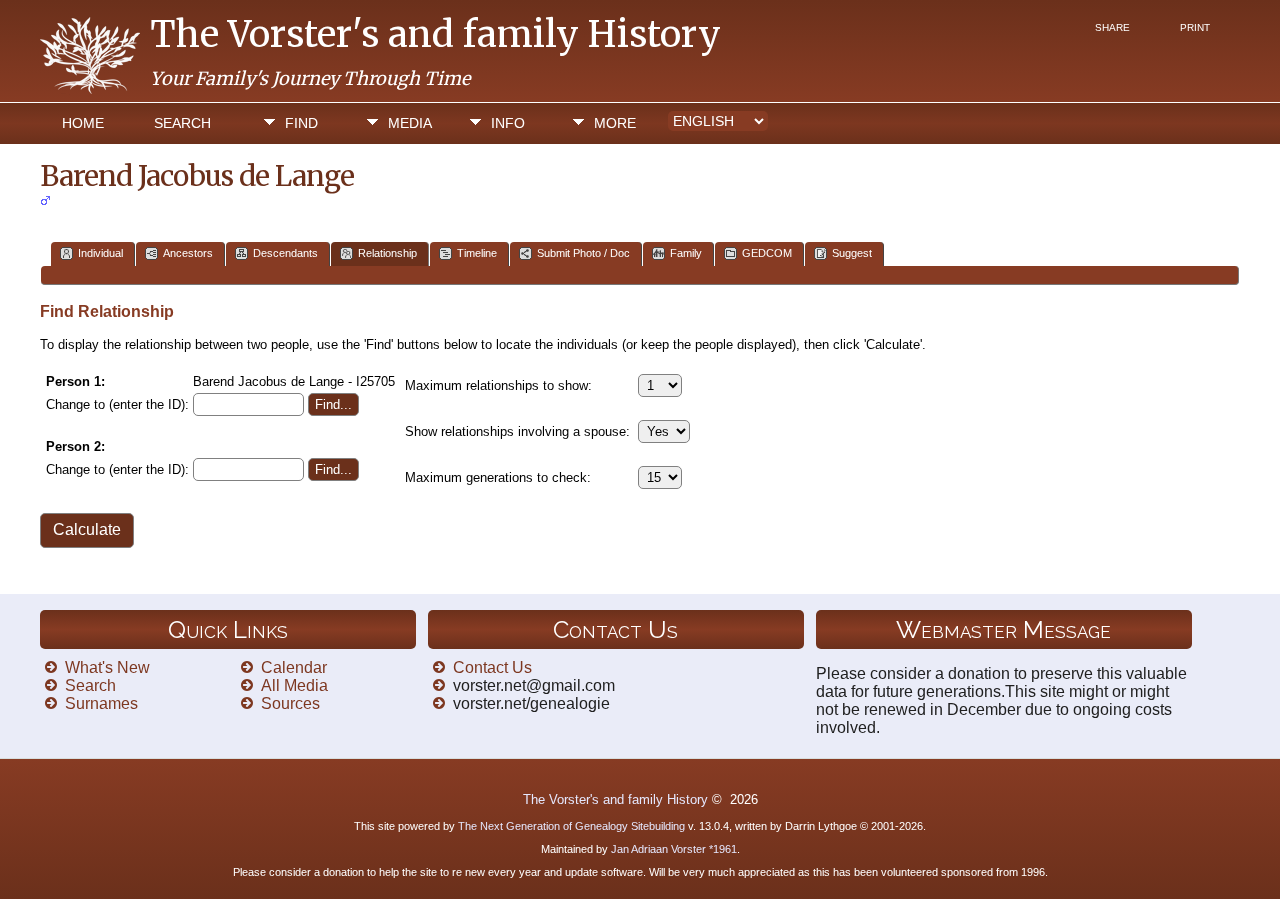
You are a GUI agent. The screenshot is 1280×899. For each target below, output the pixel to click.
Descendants (285, 253)
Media (410, 123)
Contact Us (492, 667)
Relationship (387, 253)
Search (182, 123)
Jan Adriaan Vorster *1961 (674, 849)
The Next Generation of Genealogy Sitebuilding (571, 826)
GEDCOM (767, 253)
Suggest (852, 253)
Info (508, 123)
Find (301, 123)
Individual (100, 253)
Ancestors (188, 253)
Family (686, 253)
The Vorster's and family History (435, 34)
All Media (294, 685)
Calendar (294, 667)
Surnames (101, 703)
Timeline (477, 253)
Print (1195, 27)
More (615, 123)
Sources (290, 703)
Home (83, 123)
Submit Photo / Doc (583, 253)
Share (1112, 27)
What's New (107, 667)
